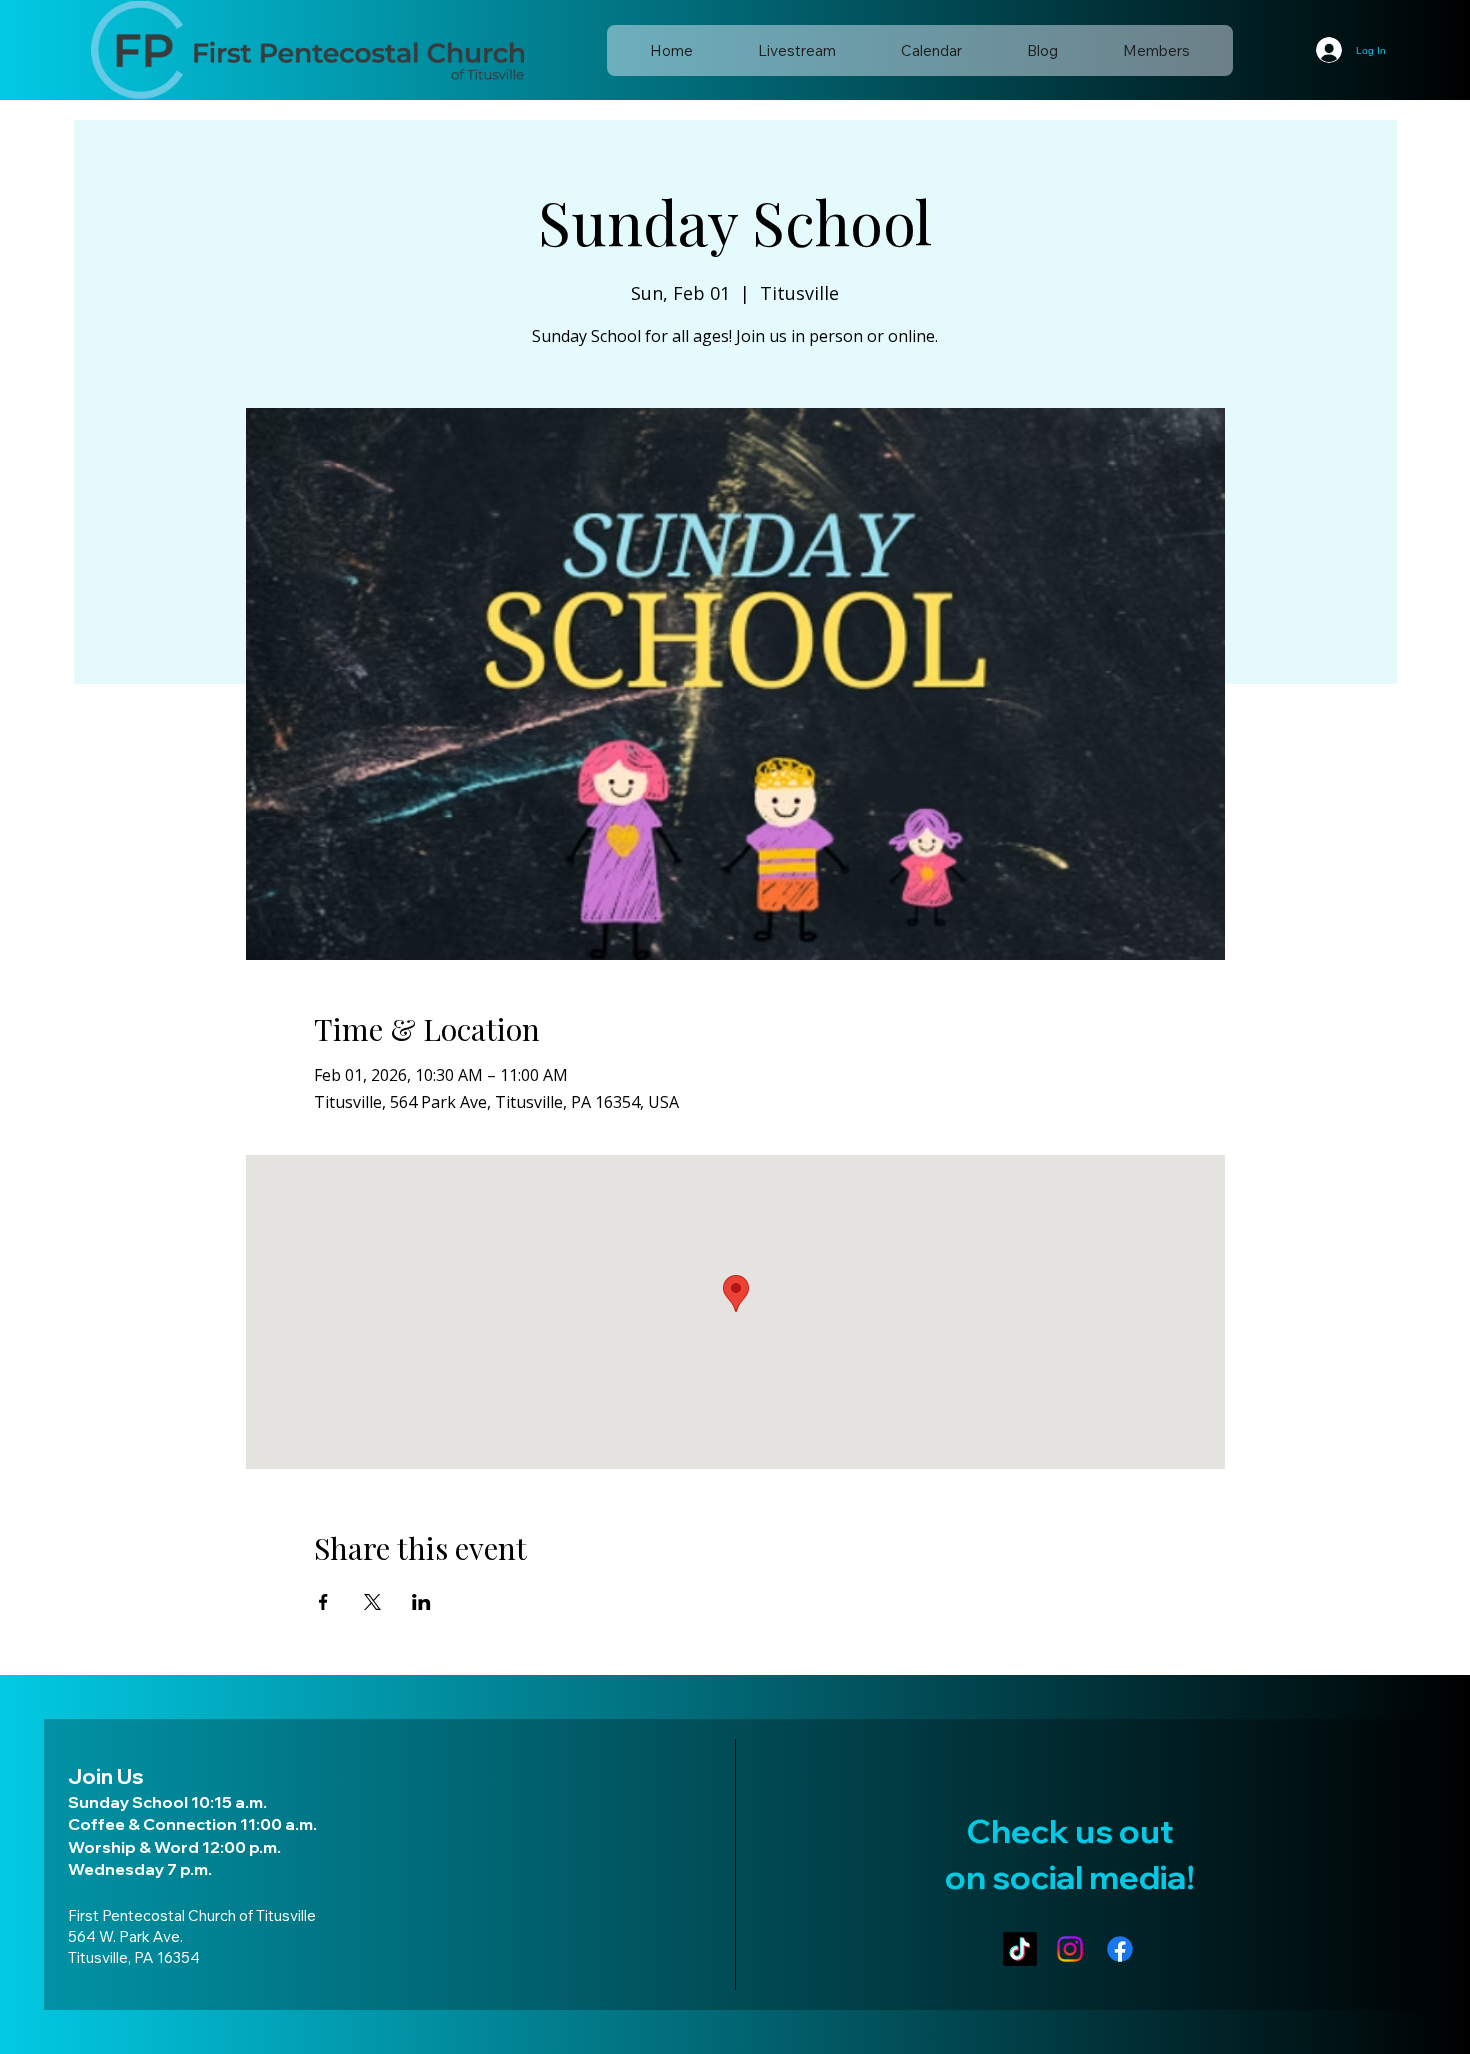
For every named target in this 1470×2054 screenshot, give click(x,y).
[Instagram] (1070, 1949)
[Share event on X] (372, 1602)
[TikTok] (1020, 1949)
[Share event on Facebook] (323, 1602)
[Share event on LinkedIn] (421, 1602)
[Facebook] (1120, 1949)
